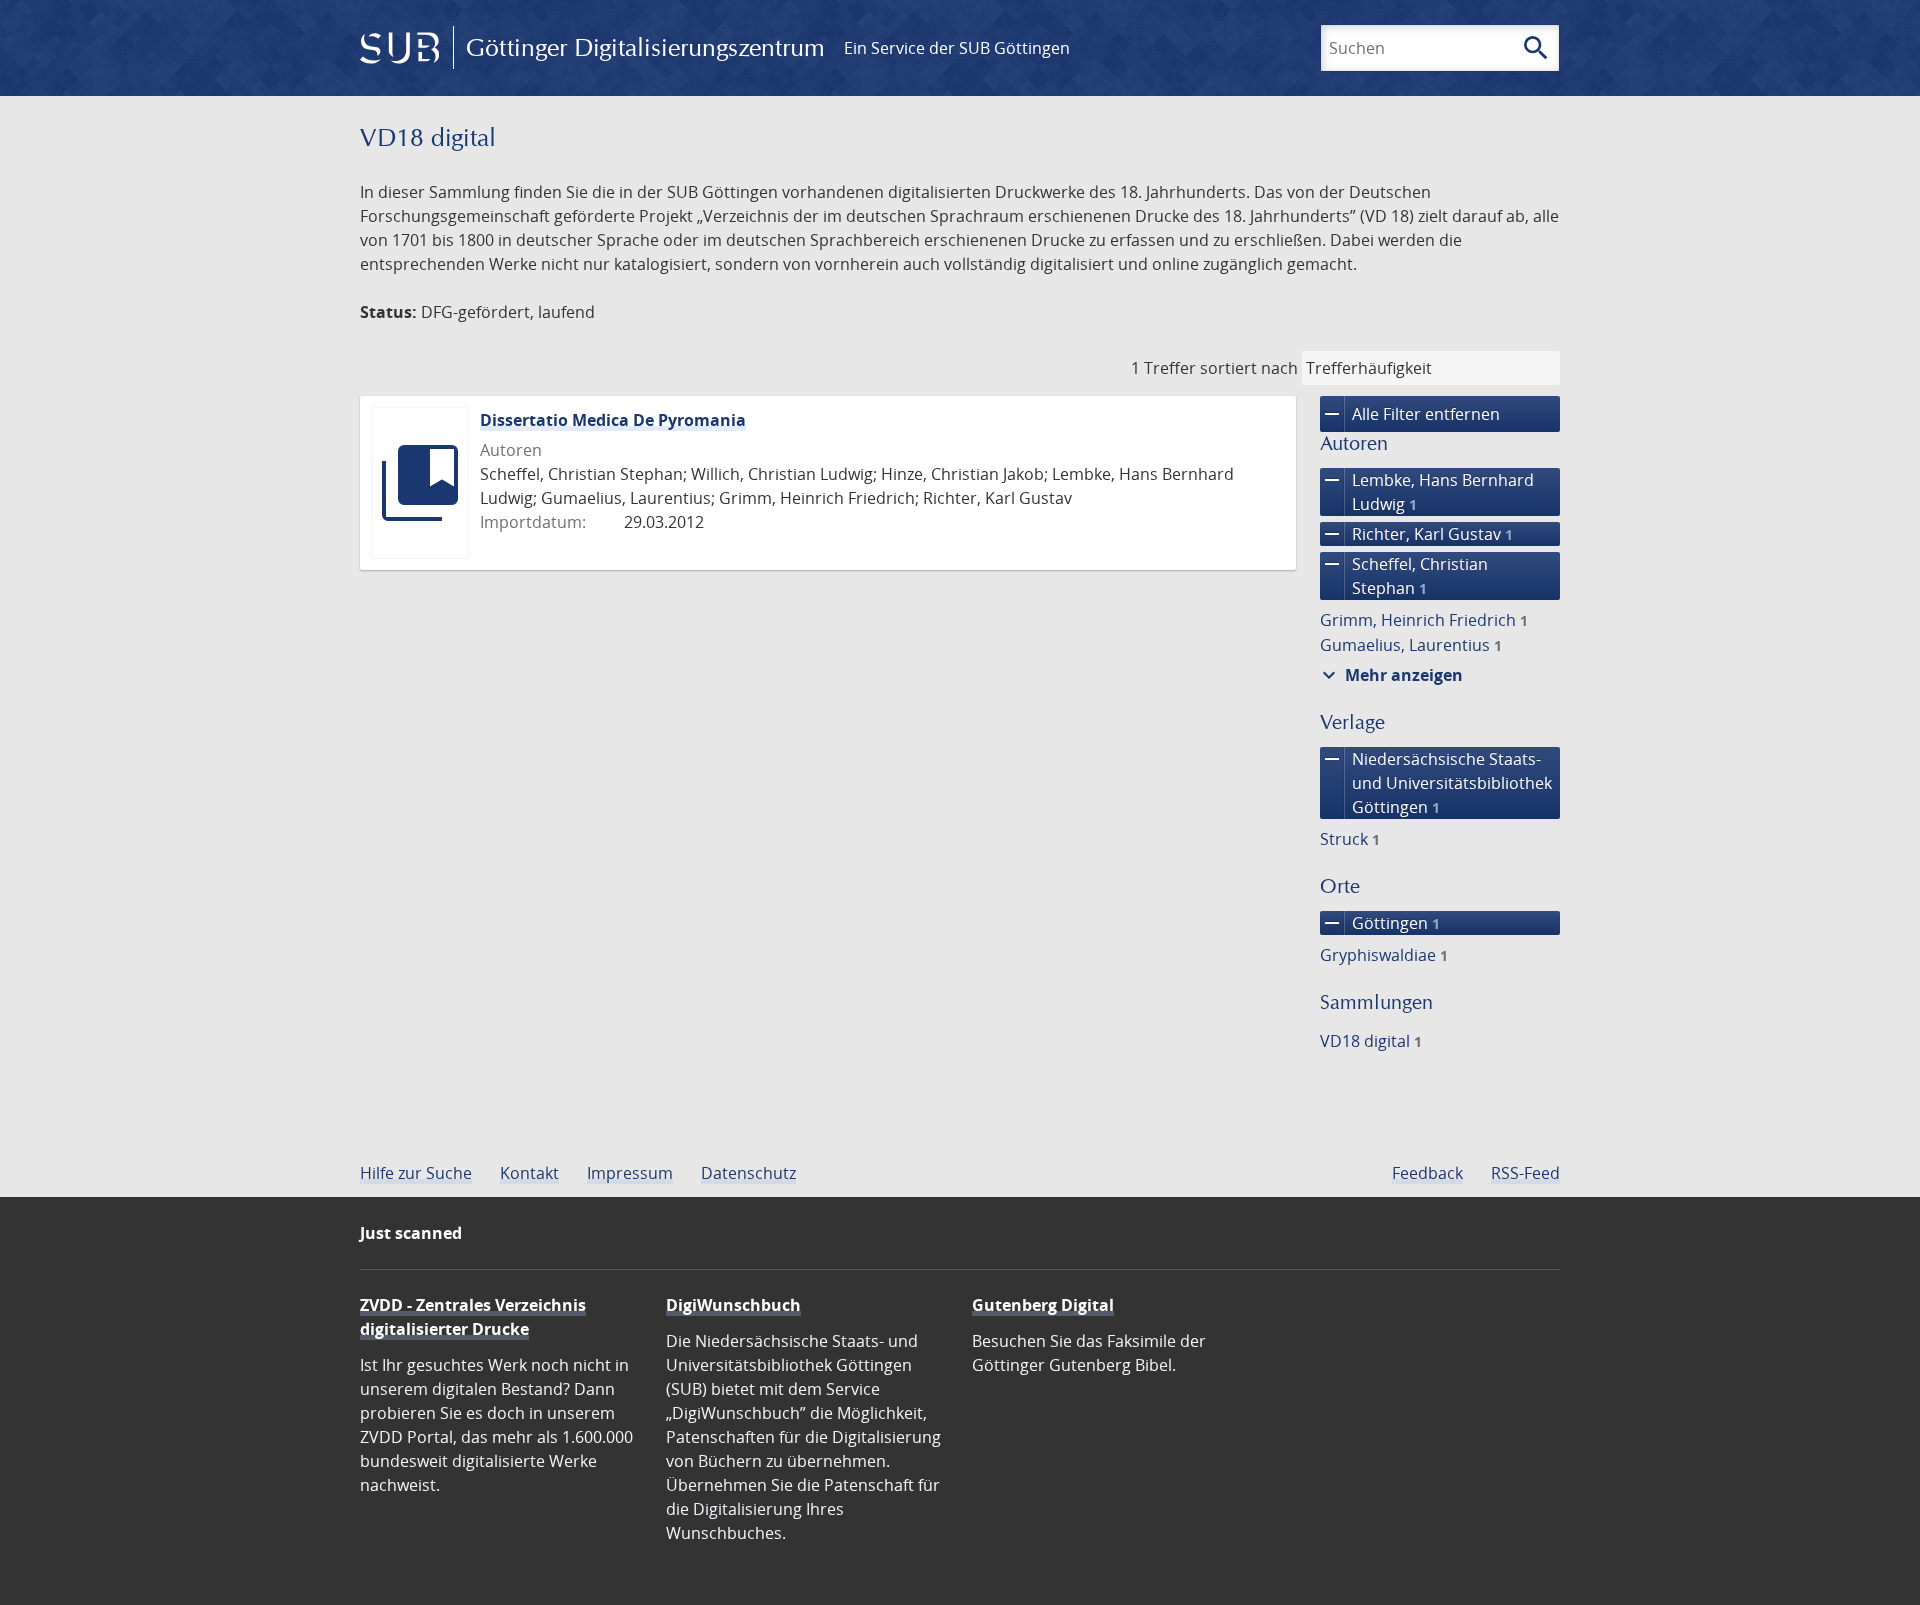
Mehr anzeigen (1390, 675)
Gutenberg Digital (1043, 1305)
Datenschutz (748, 1173)
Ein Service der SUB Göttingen (957, 48)
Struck (1350, 839)
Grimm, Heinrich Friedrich (1424, 620)
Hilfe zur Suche (416, 1173)
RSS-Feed (1525, 1173)
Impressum (630, 1173)
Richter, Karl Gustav (1416, 534)
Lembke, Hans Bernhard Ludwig (1427, 491)
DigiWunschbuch (733, 1305)
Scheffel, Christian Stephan (1404, 575)
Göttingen (1380, 923)
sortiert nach (1249, 368)
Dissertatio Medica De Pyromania (613, 420)
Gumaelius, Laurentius (1411, 645)
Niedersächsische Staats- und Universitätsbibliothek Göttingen (1436, 782)
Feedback (1427, 1173)
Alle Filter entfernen (1410, 414)
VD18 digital (1371, 1041)
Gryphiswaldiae (1384, 955)
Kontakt (529, 1173)
